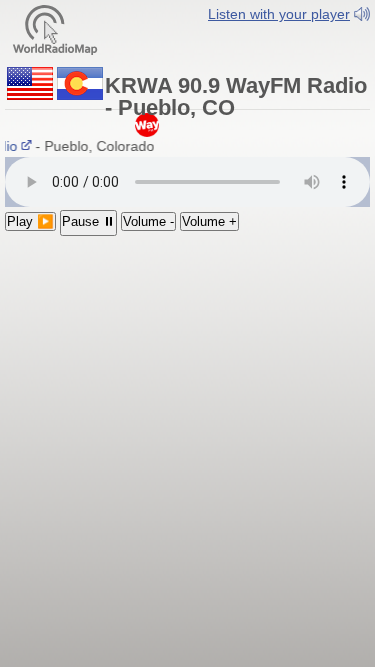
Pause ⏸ (88, 221)
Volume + (209, 221)
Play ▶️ (30, 221)
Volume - (148, 221)
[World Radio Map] (55, 28)
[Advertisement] (187, 366)
